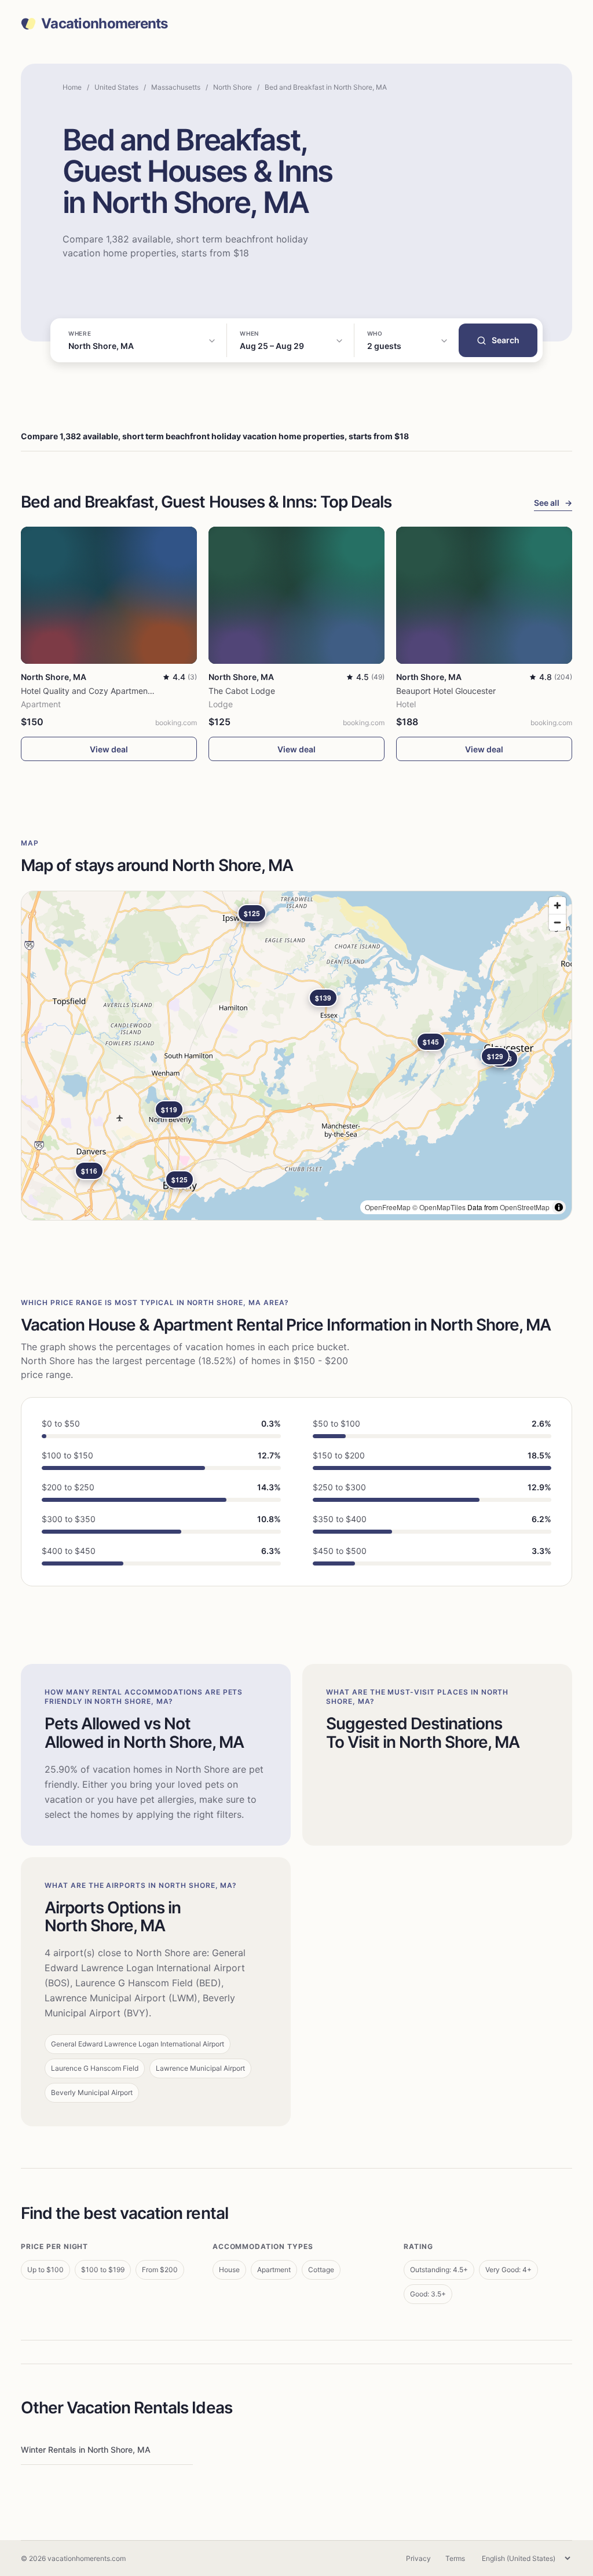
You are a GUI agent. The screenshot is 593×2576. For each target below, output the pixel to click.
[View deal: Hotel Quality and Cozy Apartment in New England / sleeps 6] (109, 595)
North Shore (233, 87)
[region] (296, 1056)
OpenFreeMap (388, 1207)
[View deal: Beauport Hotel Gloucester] (484, 595)
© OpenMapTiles (439, 1207)
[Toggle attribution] (559, 1207)
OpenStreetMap (525, 1207)
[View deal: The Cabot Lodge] (296, 595)
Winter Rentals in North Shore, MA (86, 2450)
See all (553, 503)
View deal (109, 749)
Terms (455, 2558)
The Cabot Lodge (242, 691)
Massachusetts (176, 87)
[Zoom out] (557, 922)
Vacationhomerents (105, 24)
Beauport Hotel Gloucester (446, 691)
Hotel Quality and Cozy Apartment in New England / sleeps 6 (136, 691)
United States (116, 87)
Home (72, 87)
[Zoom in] (557, 905)
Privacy (418, 2558)
